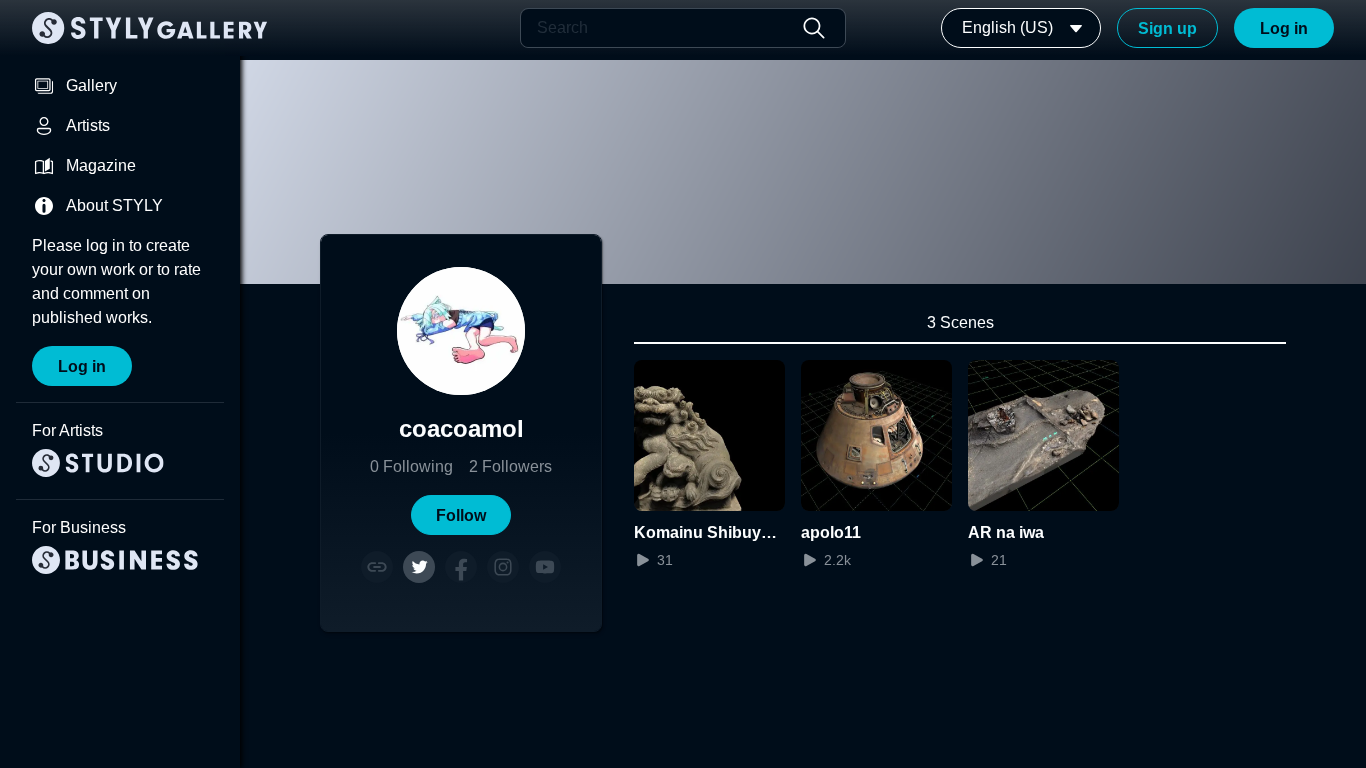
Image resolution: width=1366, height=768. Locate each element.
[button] (461, 515)
